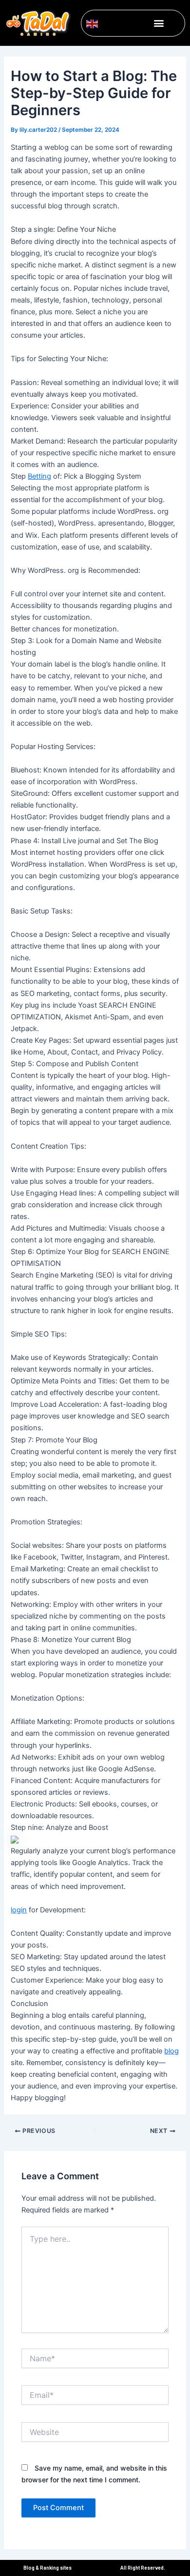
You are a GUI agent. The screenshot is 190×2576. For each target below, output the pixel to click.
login (19, 1910)
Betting (39, 476)
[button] (159, 23)
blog (171, 2051)
